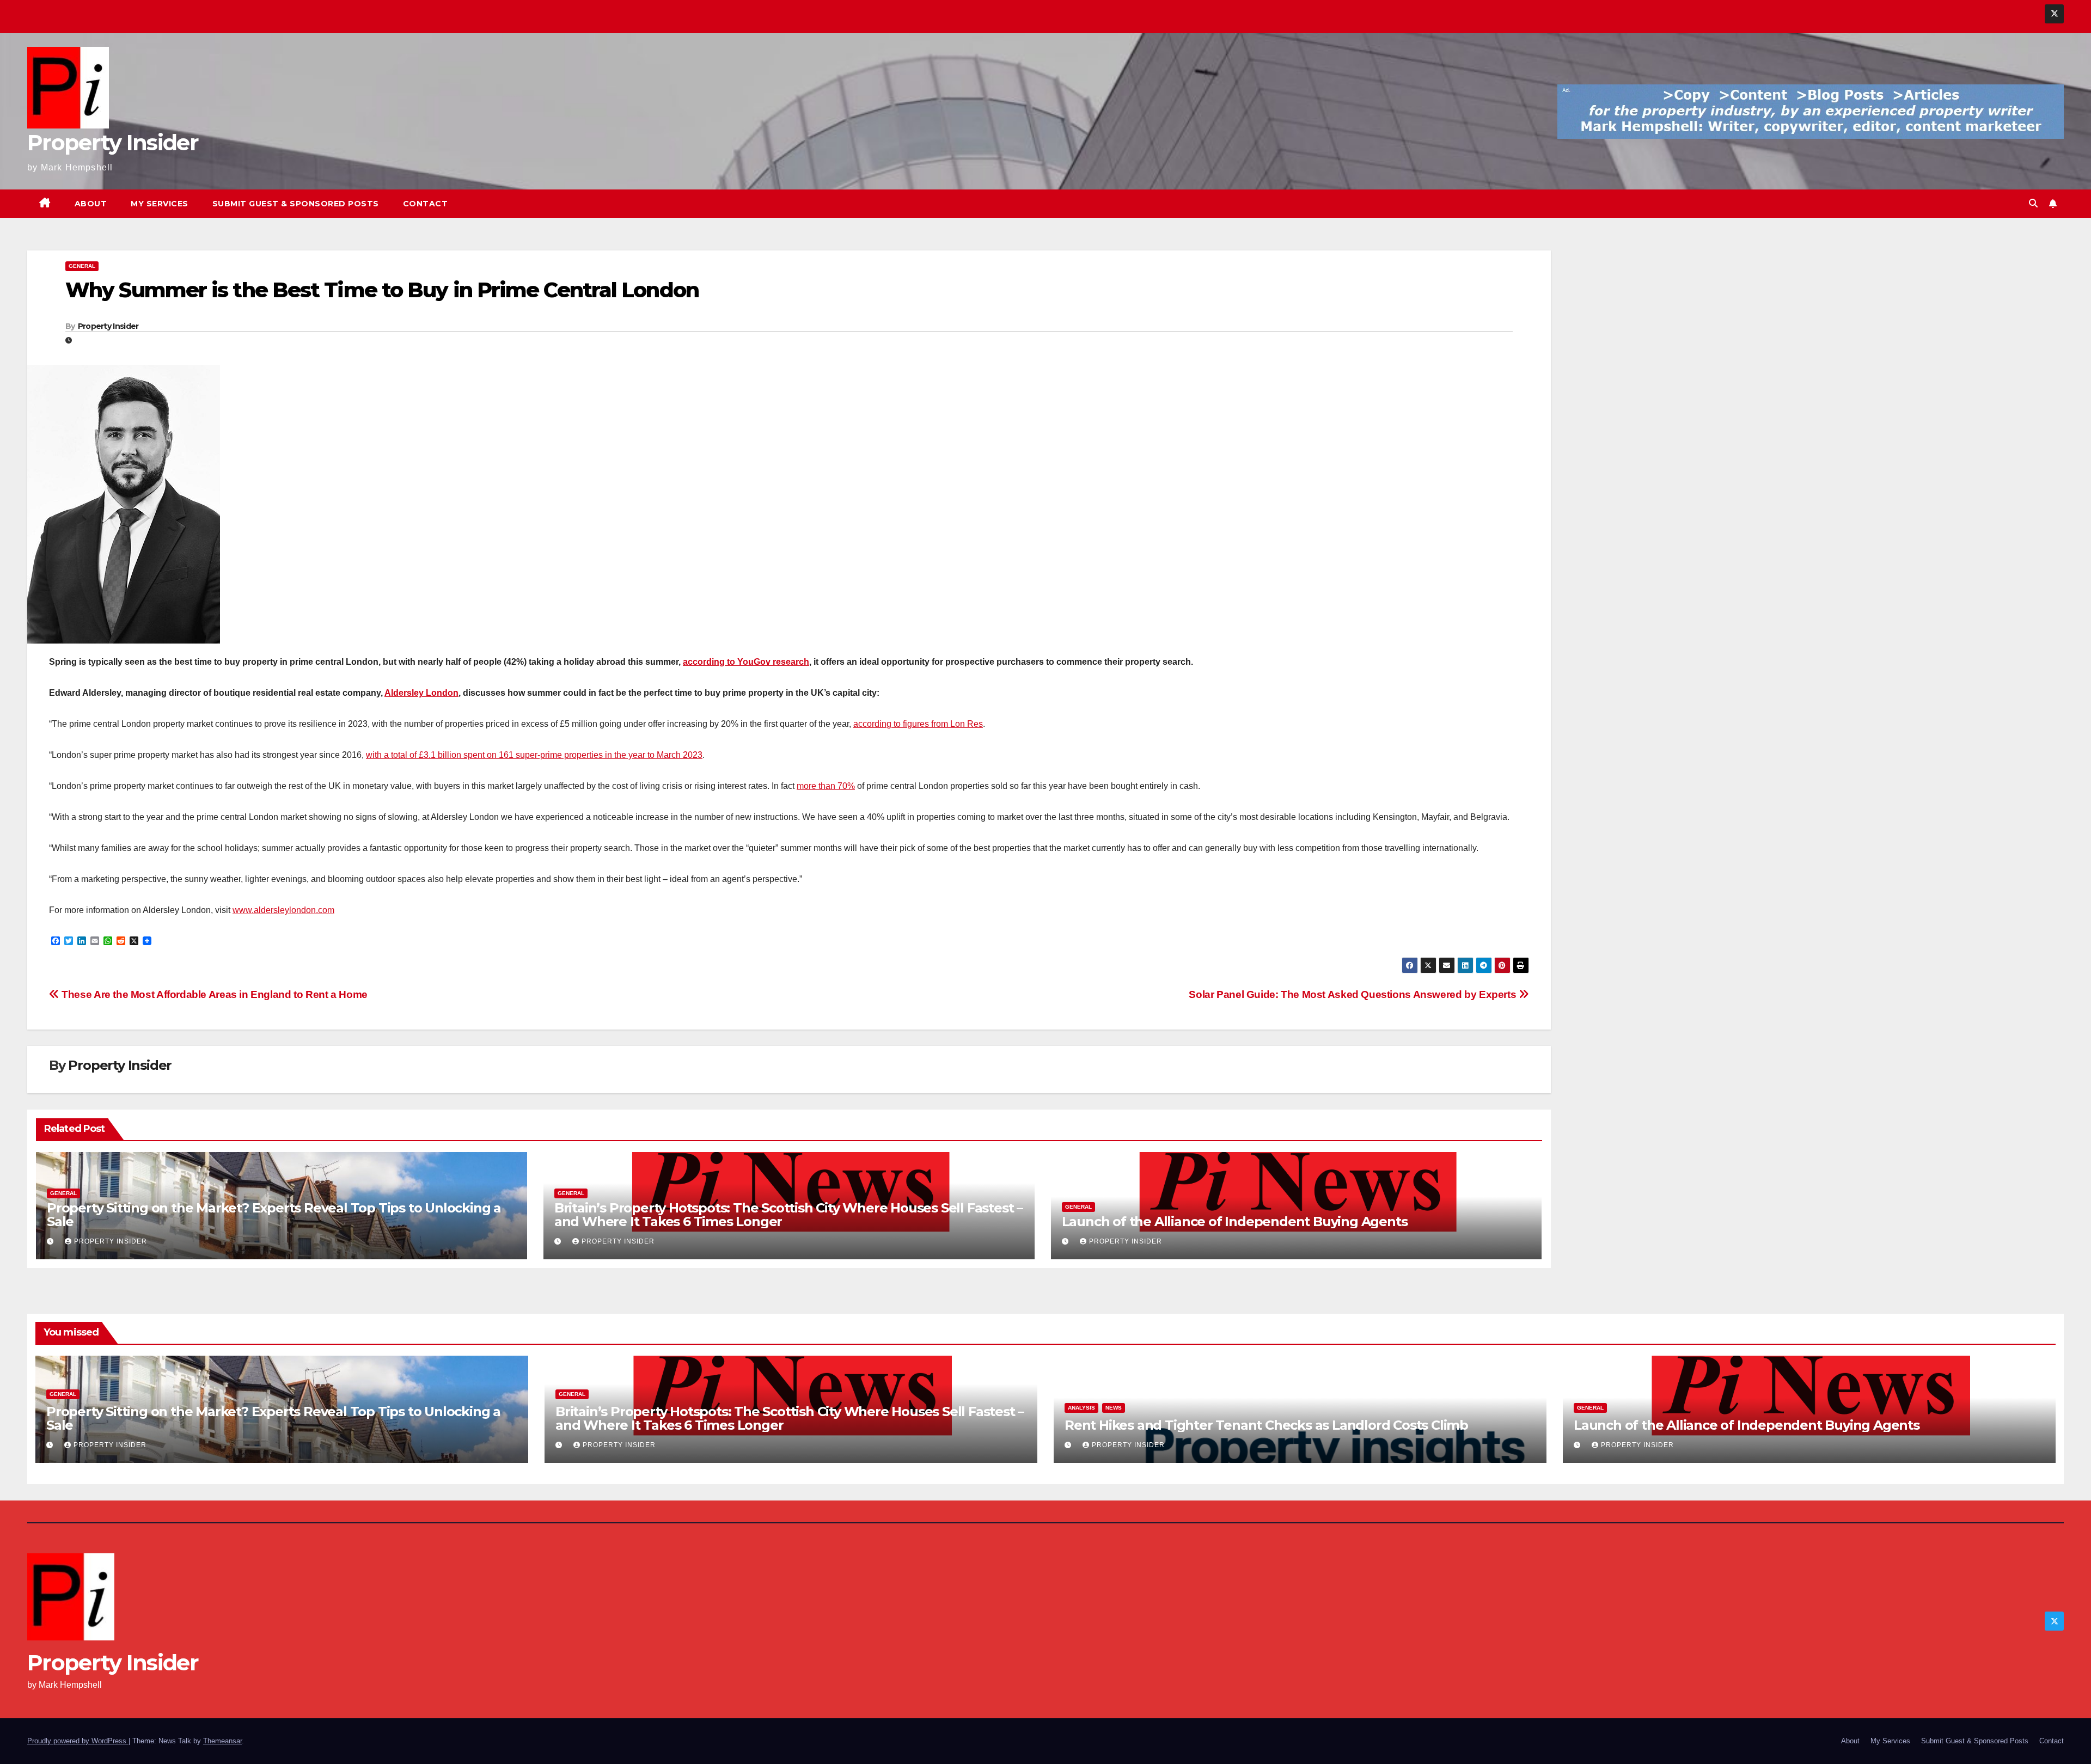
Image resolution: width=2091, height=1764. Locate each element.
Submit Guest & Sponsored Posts (296, 204)
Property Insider (113, 142)
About (91, 204)
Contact (426, 204)
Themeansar (222, 1741)
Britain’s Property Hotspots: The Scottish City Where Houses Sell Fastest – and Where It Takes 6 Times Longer (788, 1215)
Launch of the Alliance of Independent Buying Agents (1235, 1221)
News (1114, 1408)
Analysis (1081, 1408)
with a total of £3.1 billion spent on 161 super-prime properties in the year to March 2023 (534, 755)
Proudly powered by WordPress (78, 1741)
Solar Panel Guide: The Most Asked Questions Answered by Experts (1353, 994)
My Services (160, 204)
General (82, 266)
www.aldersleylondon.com (283, 910)
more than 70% (826, 786)
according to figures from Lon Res (918, 724)
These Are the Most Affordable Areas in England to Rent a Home (213, 994)
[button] (2033, 203)
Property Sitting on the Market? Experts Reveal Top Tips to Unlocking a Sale (274, 1215)
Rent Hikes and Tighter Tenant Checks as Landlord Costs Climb (1266, 1425)
